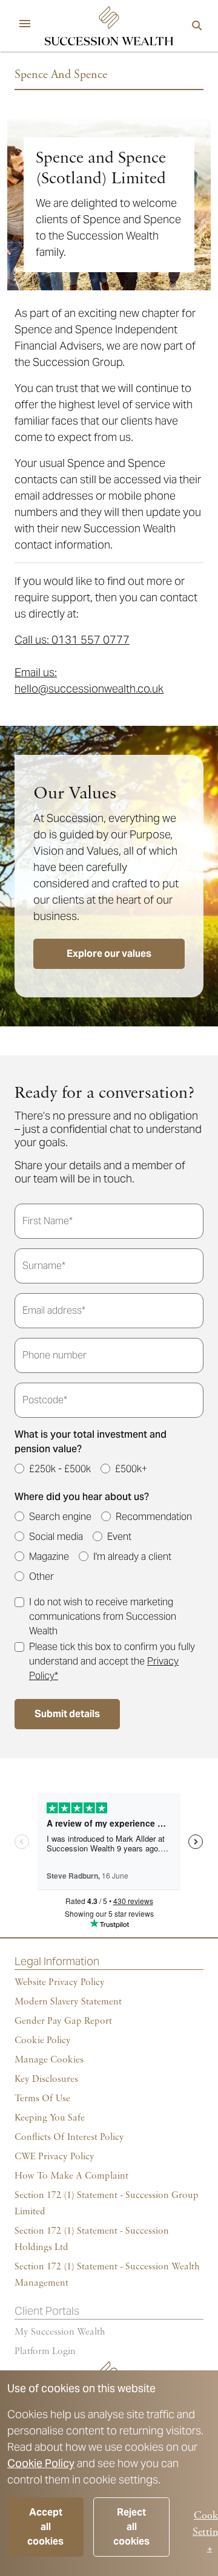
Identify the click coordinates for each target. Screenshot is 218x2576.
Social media (56, 1537)
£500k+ (131, 1469)
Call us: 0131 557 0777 (72, 640)
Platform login (45, 2352)
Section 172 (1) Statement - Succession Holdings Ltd (92, 2239)
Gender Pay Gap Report (63, 2021)
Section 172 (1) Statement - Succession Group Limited (107, 2204)
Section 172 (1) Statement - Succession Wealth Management (107, 2275)
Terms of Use (42, 2099)
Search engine (60, 1517)
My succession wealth (60, 2332)
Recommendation (154, 1517)
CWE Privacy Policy (54, 2157)
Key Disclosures (46, 2079)
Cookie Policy (41, 2463)
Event (119, 1537)
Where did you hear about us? (82, 1497)
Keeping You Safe (50, 2118)
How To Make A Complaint (71, 2176)
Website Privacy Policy (60, 1983)
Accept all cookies (45, 2527)
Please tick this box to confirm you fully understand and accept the (112, 1661)
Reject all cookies (131, 2527)
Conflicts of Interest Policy (69, 2137)
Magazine (49, 1557)
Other (41, 1577)
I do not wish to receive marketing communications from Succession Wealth (103, 1616)
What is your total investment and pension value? (91, 1442)
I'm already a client (132, 1557)
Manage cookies (49, 2060)
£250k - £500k (60, 1469)
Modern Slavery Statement (68, 2002)
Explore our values (109, 954)
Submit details (67, 1714)
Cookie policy (43, 2041)
